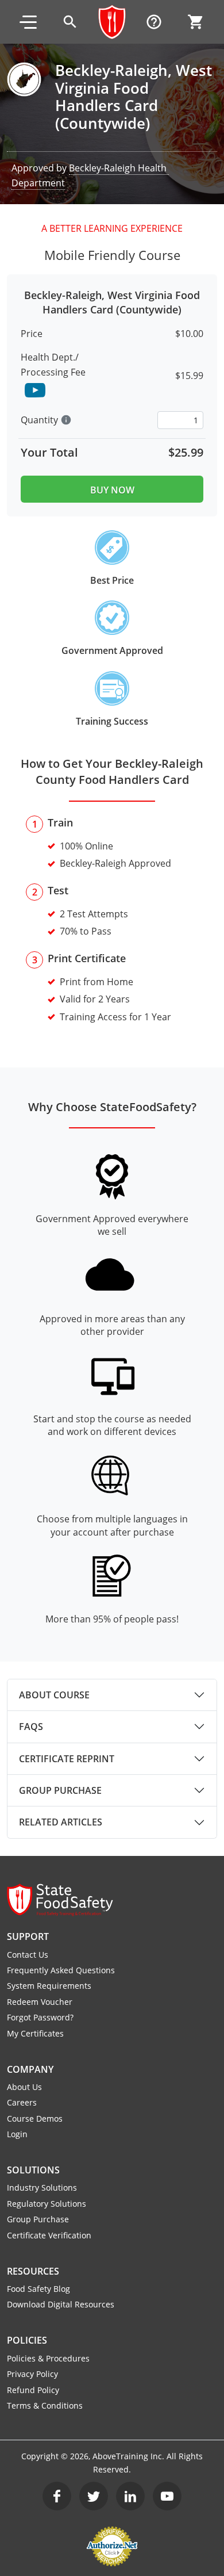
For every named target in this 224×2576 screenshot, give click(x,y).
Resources (33, 2271)
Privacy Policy (32, 2374)
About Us (24, 2087)
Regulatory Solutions (47, 2204)
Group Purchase (60, 1790)
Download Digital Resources (61, 2304)
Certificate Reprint (67, 1759)
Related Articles (61, 1822)
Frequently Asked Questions (61, 1970)
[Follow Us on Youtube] (167, 2496)
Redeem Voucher (40, 2002)
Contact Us (28, 1955)
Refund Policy (33, 2390)
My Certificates (35, 2033)
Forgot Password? (40, 2017)
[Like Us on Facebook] (57, 2496)
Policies (27, 2340)
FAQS (31, 1727)
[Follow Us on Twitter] (94, 2496)
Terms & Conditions (45, 2405)
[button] (28, 22)
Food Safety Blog (38, 2289)
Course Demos (35, 2118)
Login (17, 2134)
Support (28, 1936)
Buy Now (112, 490)
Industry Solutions (42, 2188)
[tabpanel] (112, 1695)
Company (30, 2069)
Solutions (33, 2170)
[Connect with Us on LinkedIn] (130, 2496)
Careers (22, 2102)
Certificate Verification (49, 2235)
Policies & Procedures (48, 2358)
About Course (54, 1695)
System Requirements (49, 1986)
